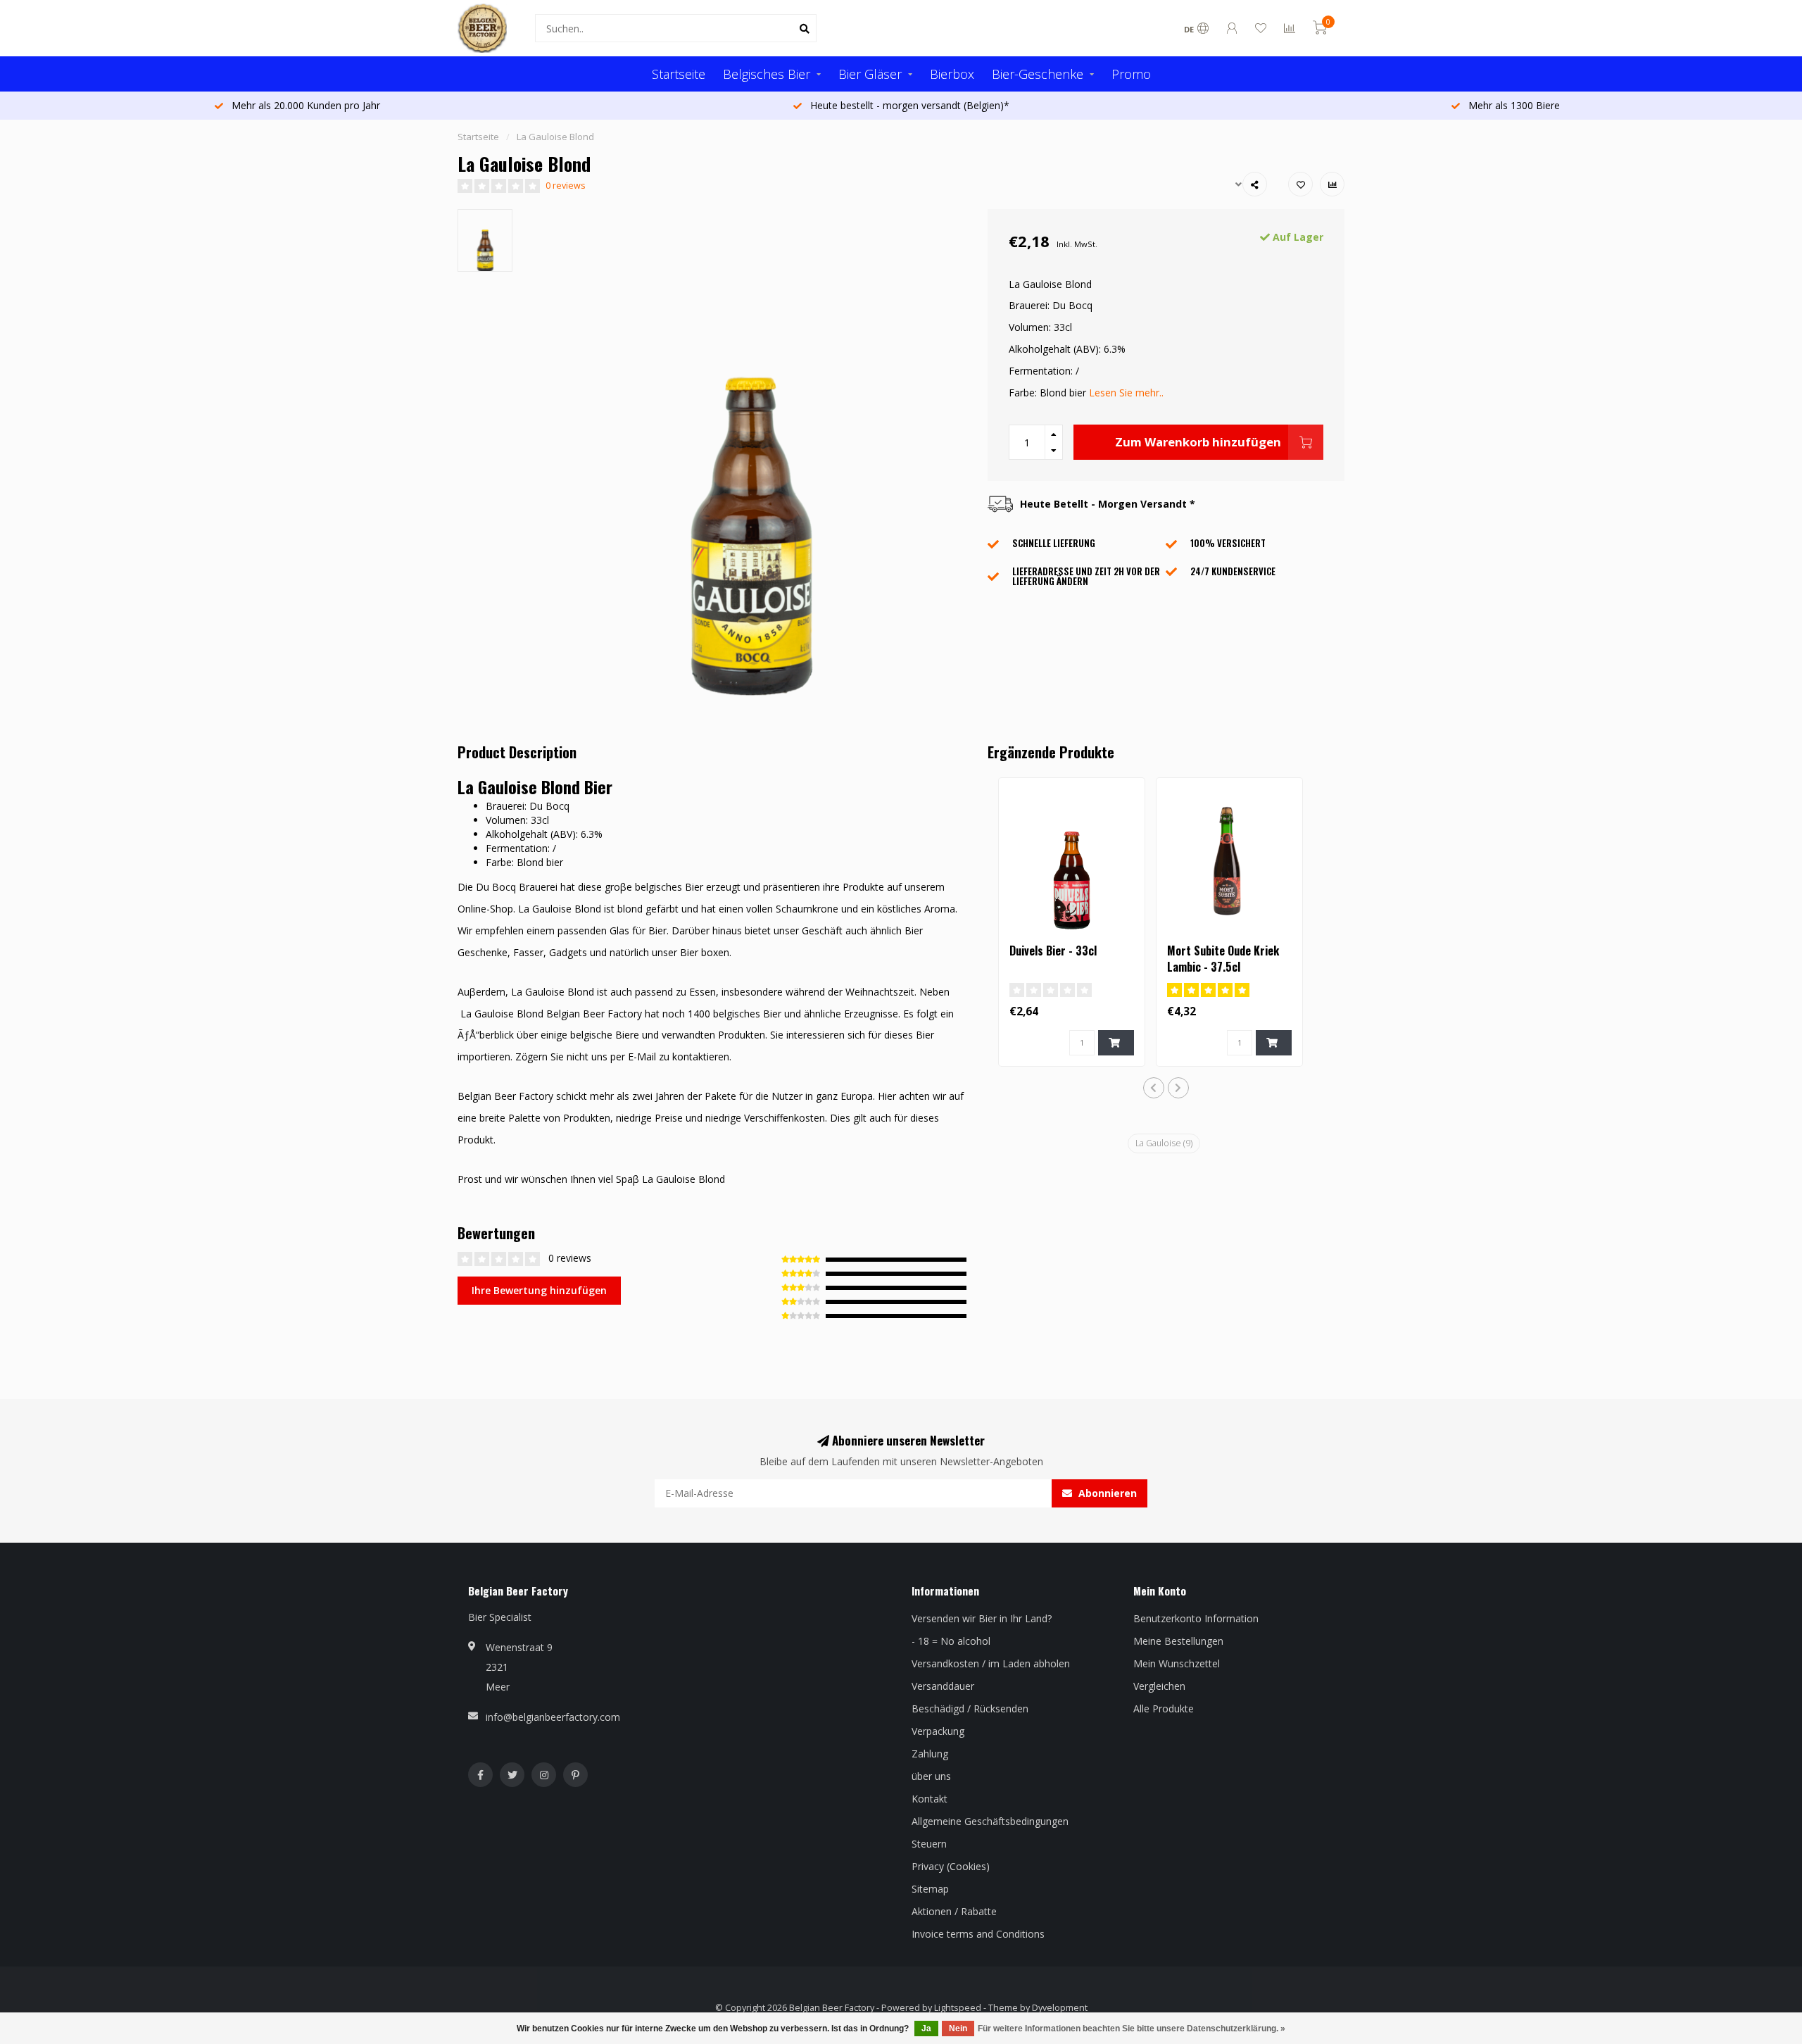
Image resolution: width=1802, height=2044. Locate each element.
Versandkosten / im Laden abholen (991, 1663)
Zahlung (930, 1754)
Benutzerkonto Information (1196, 1618)
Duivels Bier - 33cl (1053, 951)
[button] (1154, 1088)
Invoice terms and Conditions (978, 1934)
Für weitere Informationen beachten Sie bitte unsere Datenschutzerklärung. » (1132, 2029)
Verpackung (938, 1731)
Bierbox (952, 74)
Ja (926, 2029)
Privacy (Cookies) (951, 1866)
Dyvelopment (1060, 2008)
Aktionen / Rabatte (954, 1911)
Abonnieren (1106, 1493)
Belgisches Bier (767, 74)
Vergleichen (1159, 1686)
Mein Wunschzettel (1177, 1663)
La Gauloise (1164, 1143)
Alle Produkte (1164, 1708)
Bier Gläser (870, 74)
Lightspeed (958, 2008)
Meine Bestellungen (1178, 1641)
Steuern (929, 1844)
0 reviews (566, 186)
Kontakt (930, 1799)
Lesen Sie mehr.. (1126, 393)
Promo (1131, 74)
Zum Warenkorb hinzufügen (1198, 442)
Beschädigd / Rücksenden (970, 1708)
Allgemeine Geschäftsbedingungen (990, 1821)
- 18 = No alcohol (951, 1641)
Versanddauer (943, 1686)
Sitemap (930, 1889)
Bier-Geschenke (1038, 74)
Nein (958, 2029)
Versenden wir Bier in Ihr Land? (982, 1618)
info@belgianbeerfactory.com (553, 1717)
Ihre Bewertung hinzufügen (539, 1290)
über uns (931, 1776)
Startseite (679, 74)
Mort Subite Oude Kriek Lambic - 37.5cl (1223, 959)
